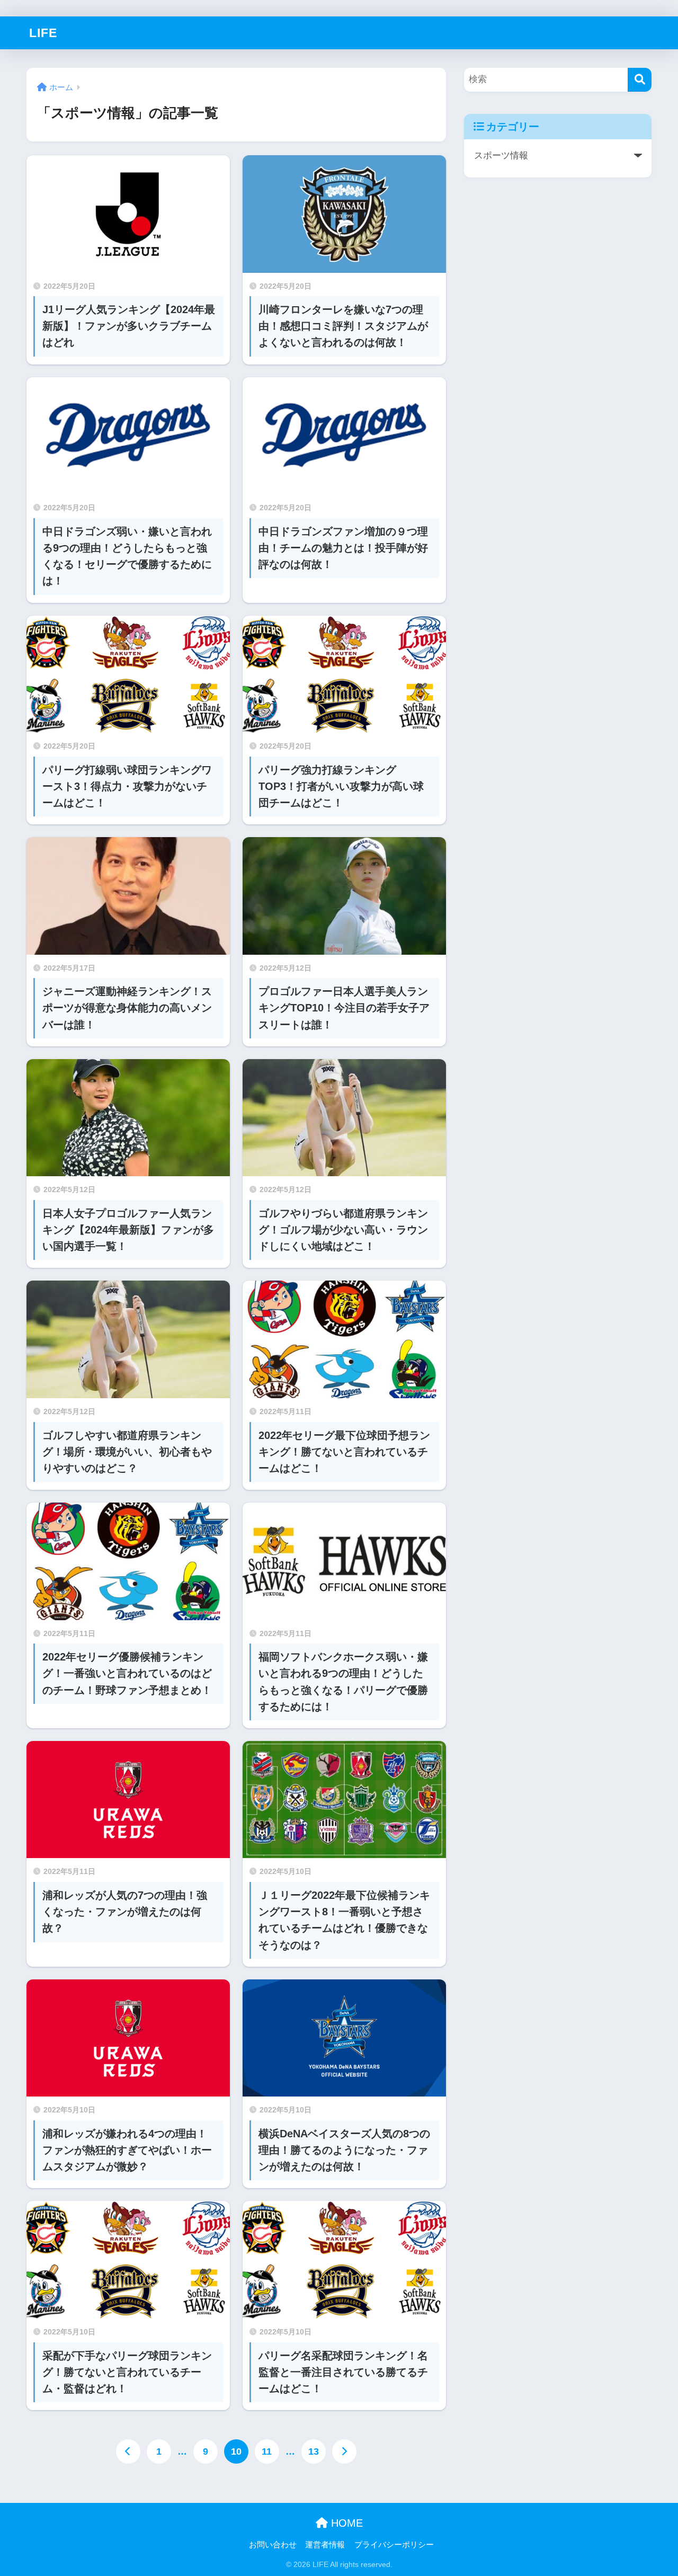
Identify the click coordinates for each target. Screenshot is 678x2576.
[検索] (640, 80)
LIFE (43, 33)
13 (314, 2451)
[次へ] (344, 2451)
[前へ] (128, 2451)
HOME (345, 2523)
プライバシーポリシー (394, 2545)
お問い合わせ (273, 2545)
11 (267, 2451)
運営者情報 (325, 2545)
